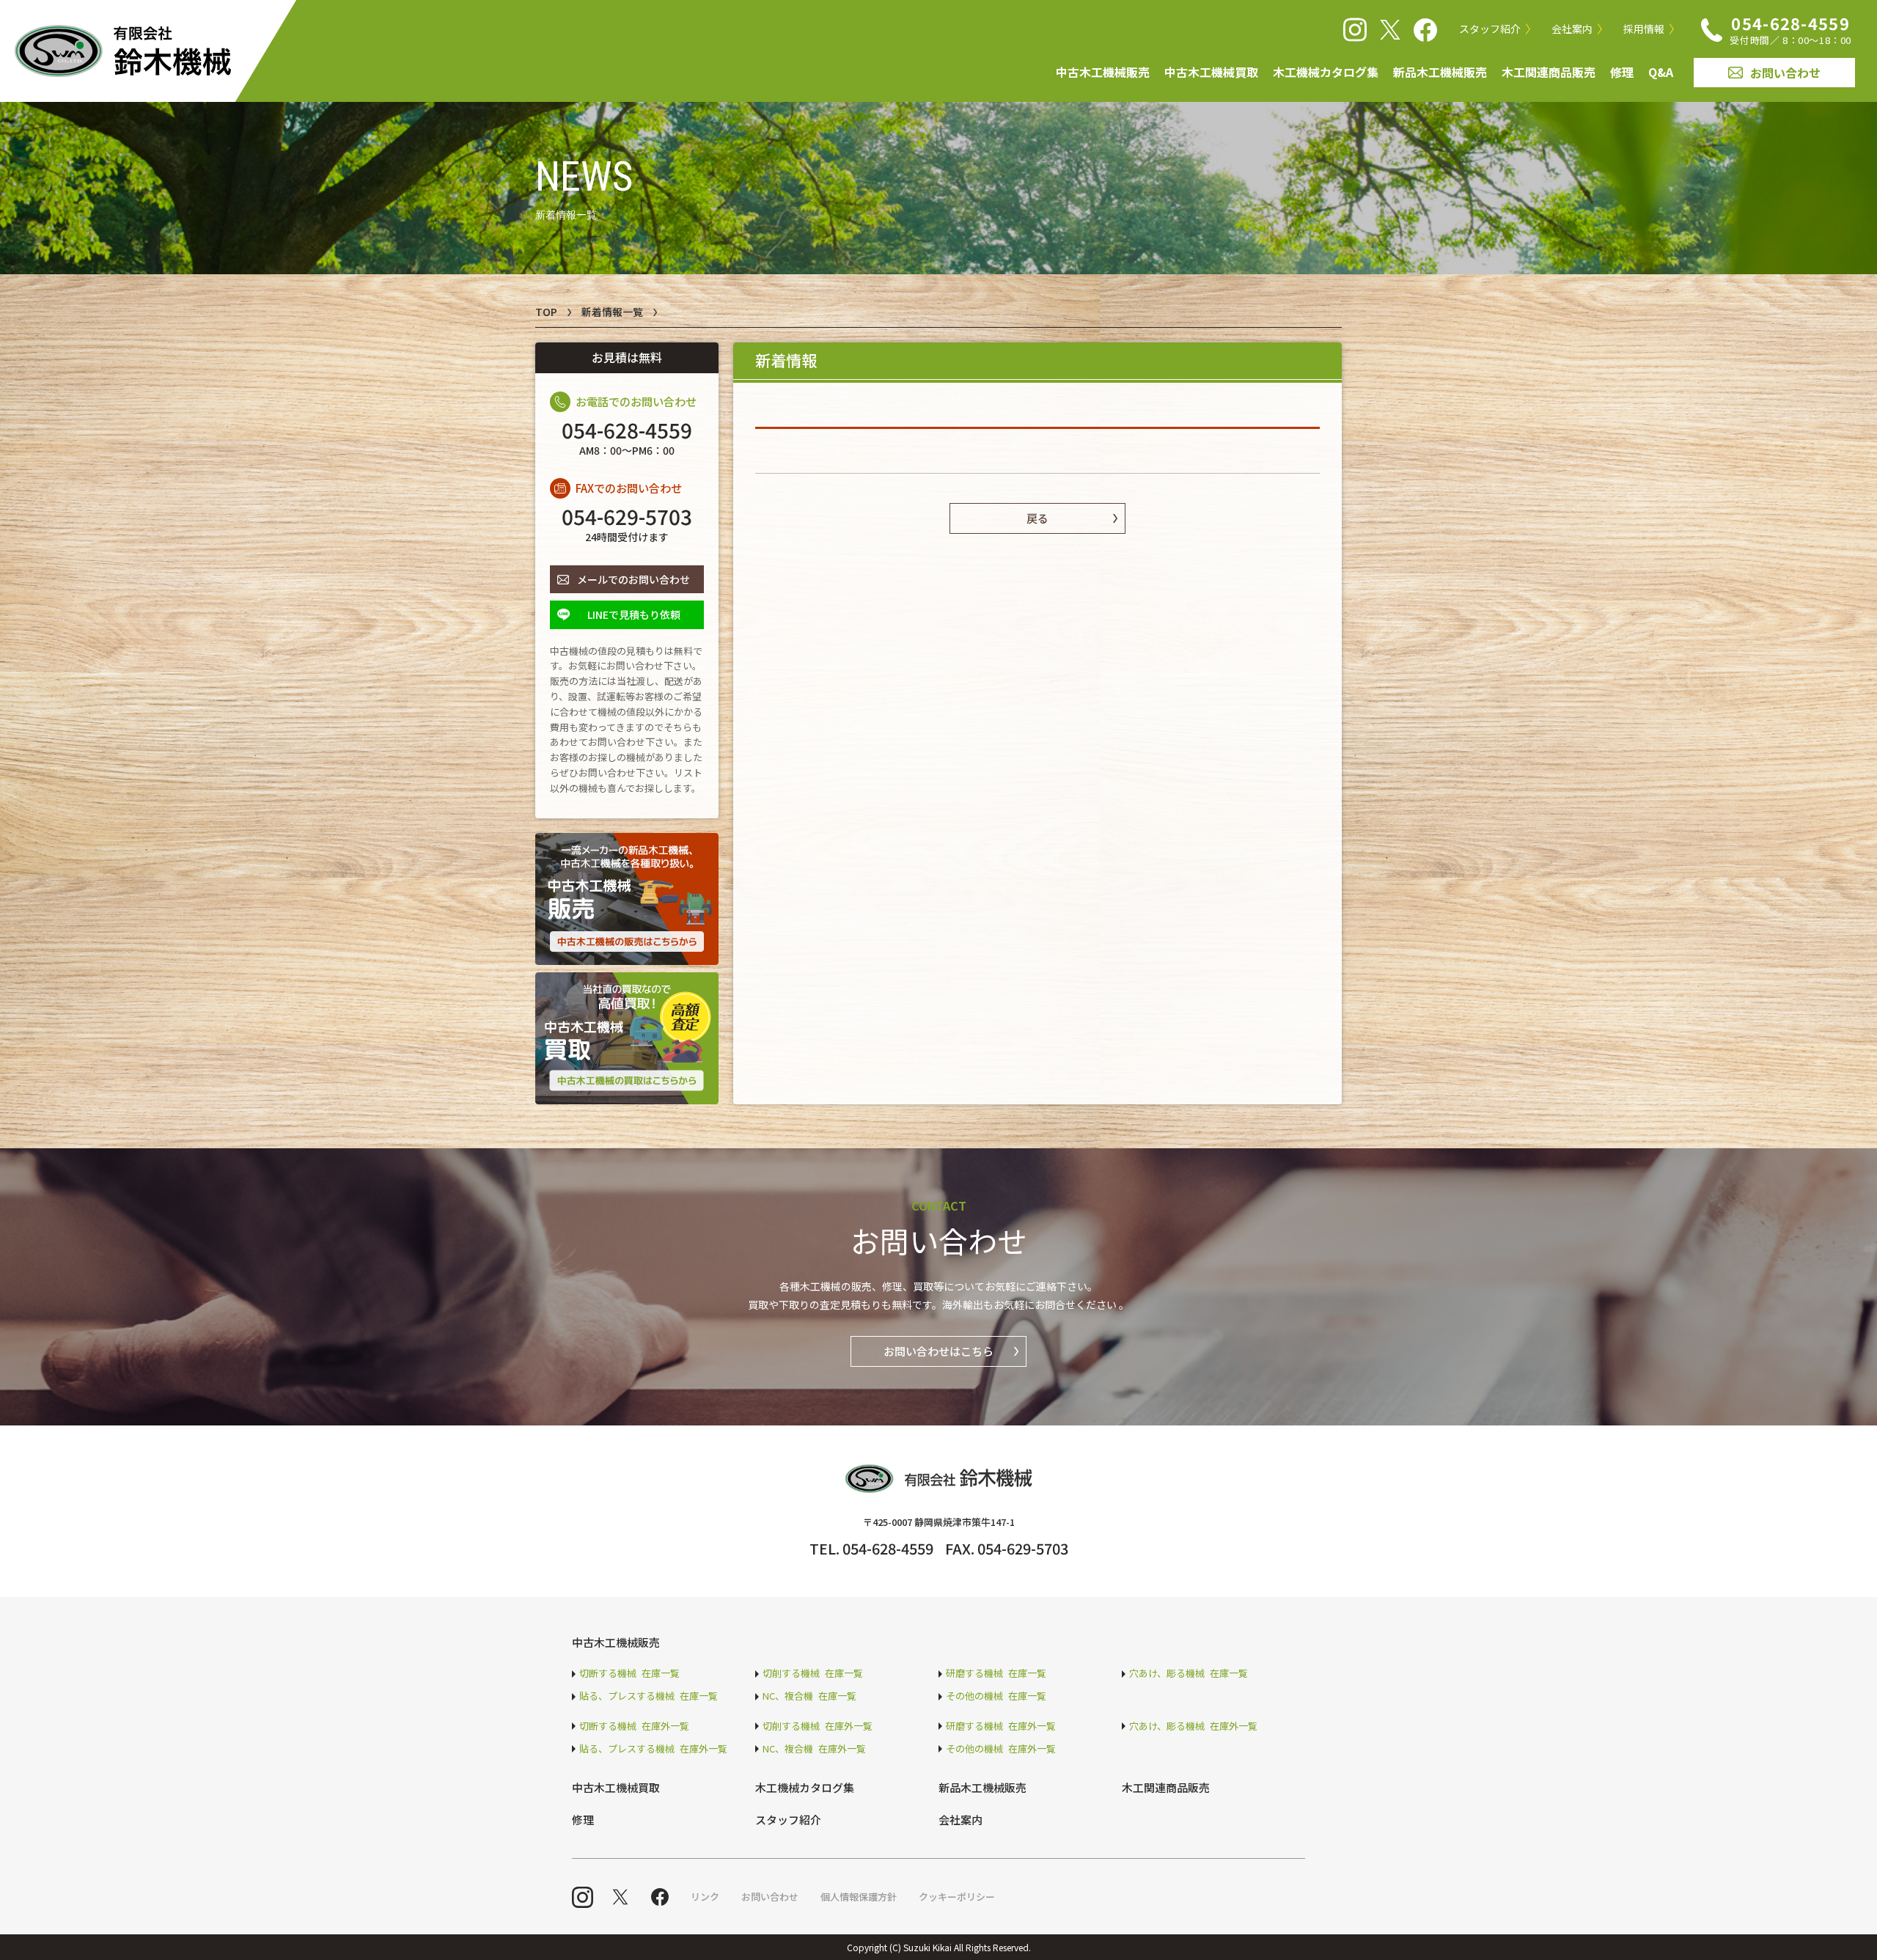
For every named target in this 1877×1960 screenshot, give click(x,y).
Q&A (1661, 72)
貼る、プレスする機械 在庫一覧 (649, 1696)
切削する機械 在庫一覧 (813, 1673)
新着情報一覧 (612, 312)
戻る (1037, 518)
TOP (546, 312)
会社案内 (1572, 29)
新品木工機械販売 (1440, 72)
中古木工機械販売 (1103, 72)
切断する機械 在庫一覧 (629, 1673)
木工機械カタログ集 (1326, 72)
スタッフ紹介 (1490, 29)
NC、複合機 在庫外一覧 (814, 1748)
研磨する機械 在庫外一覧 (1001, 1726)
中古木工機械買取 (1211, 72)
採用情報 (1644, 29)
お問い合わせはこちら (938, 1351)
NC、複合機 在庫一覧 (809, 1696)
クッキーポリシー (957, 1897)
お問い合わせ (1785, 73)
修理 (1622, 72)
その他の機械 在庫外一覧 (1001, 1748)
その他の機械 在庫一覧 (996, 1696)
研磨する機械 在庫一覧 (996, 1673)
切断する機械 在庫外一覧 (634, 1726)
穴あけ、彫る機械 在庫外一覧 (1193, 1726)
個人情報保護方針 (859, 1897)
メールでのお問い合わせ (633, 579)
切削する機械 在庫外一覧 (818, 1726)
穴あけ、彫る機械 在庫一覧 (1189, 1673)
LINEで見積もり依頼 (634, 614)
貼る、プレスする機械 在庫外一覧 (653, 1748)
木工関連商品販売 (1549, 72)
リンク (705, 1897)
